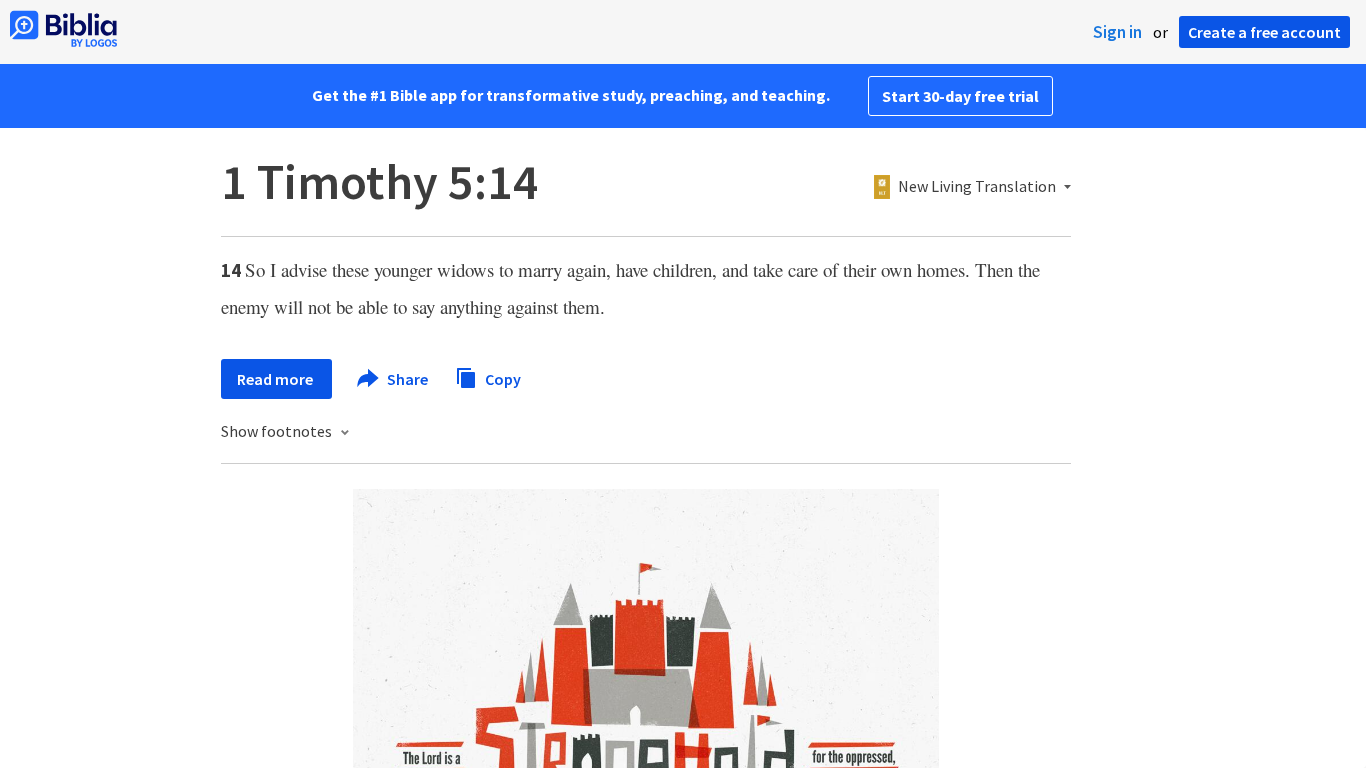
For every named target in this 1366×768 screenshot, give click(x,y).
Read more (276, 379)
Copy (501, 378)
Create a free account (1264, 32)
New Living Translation (977, 187)
